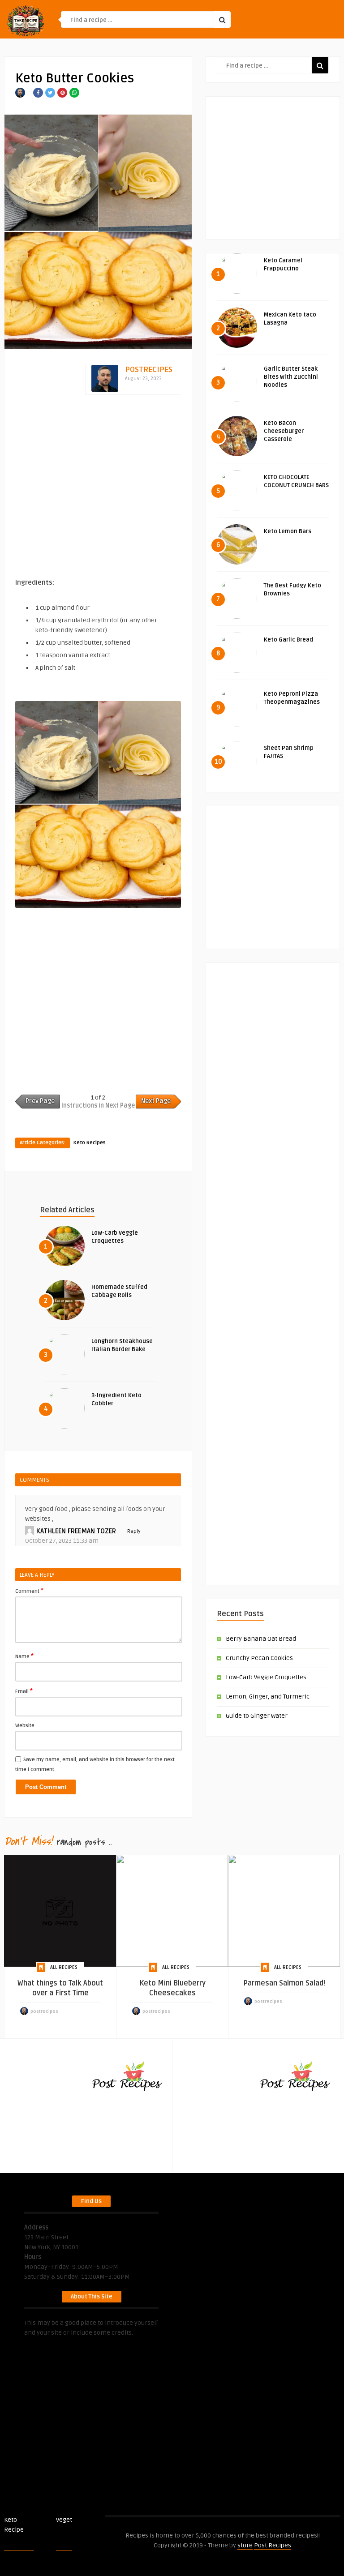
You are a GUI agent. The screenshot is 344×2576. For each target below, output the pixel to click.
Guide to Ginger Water (257, 1716)
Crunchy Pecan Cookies (259, 1658)
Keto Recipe (14, 2525)
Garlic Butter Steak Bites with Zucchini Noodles (291, 377)
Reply (134, 1531)
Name (24, 1656)
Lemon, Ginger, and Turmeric (268, 1697)
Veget (64, 2520)
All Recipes (64, 1967)
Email (24, 1691)
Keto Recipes (90, 1143)
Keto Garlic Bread (288, 640)
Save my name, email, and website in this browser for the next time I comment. (95, 1765)
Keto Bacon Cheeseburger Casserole (284, 431)
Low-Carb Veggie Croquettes (266, 1677)
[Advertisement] (98, 487)
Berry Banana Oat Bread (261, 1639)
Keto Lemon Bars (288, 531)
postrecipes (149, 370)
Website (25, 1726)
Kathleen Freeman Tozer (76, 1531)
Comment (29, 1591)
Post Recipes (84, 2525)
